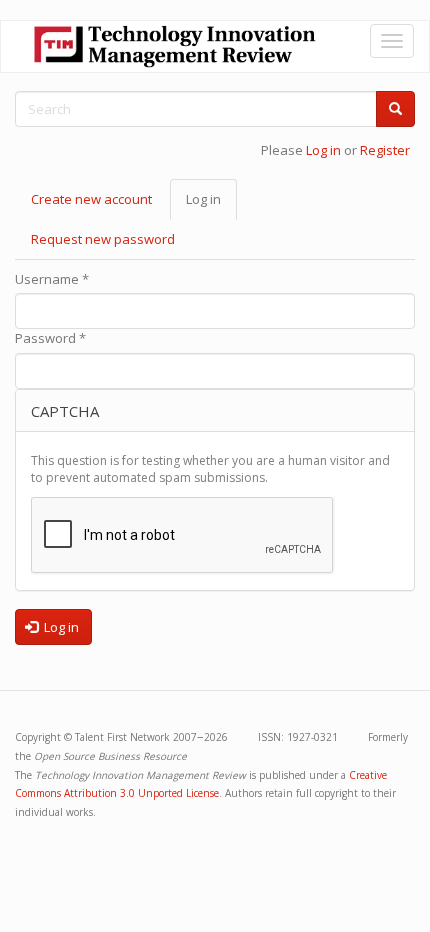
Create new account (91, 199)
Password (50, 338)
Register (385, 150)
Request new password (103, 239)
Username (52, 279)
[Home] (175, 46)
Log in (323, 150)
